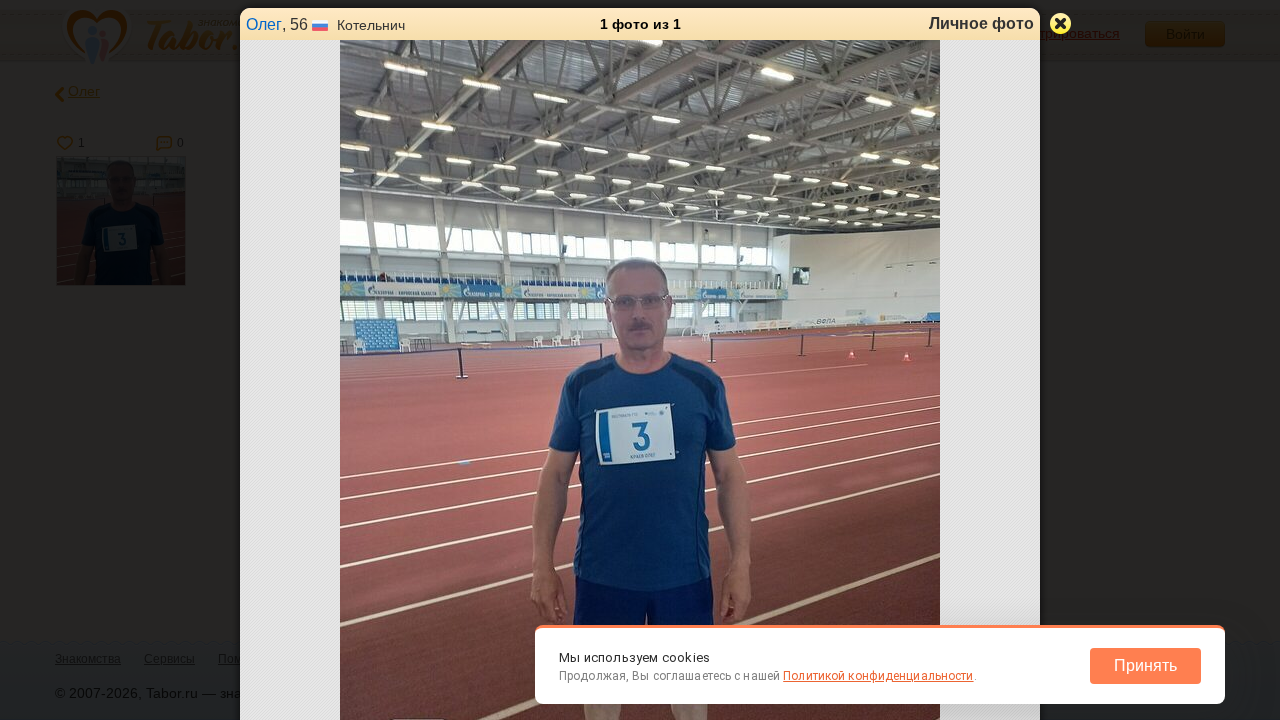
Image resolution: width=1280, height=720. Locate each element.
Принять (1145, 665)
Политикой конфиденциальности (878, 676)
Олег (264, 24)
